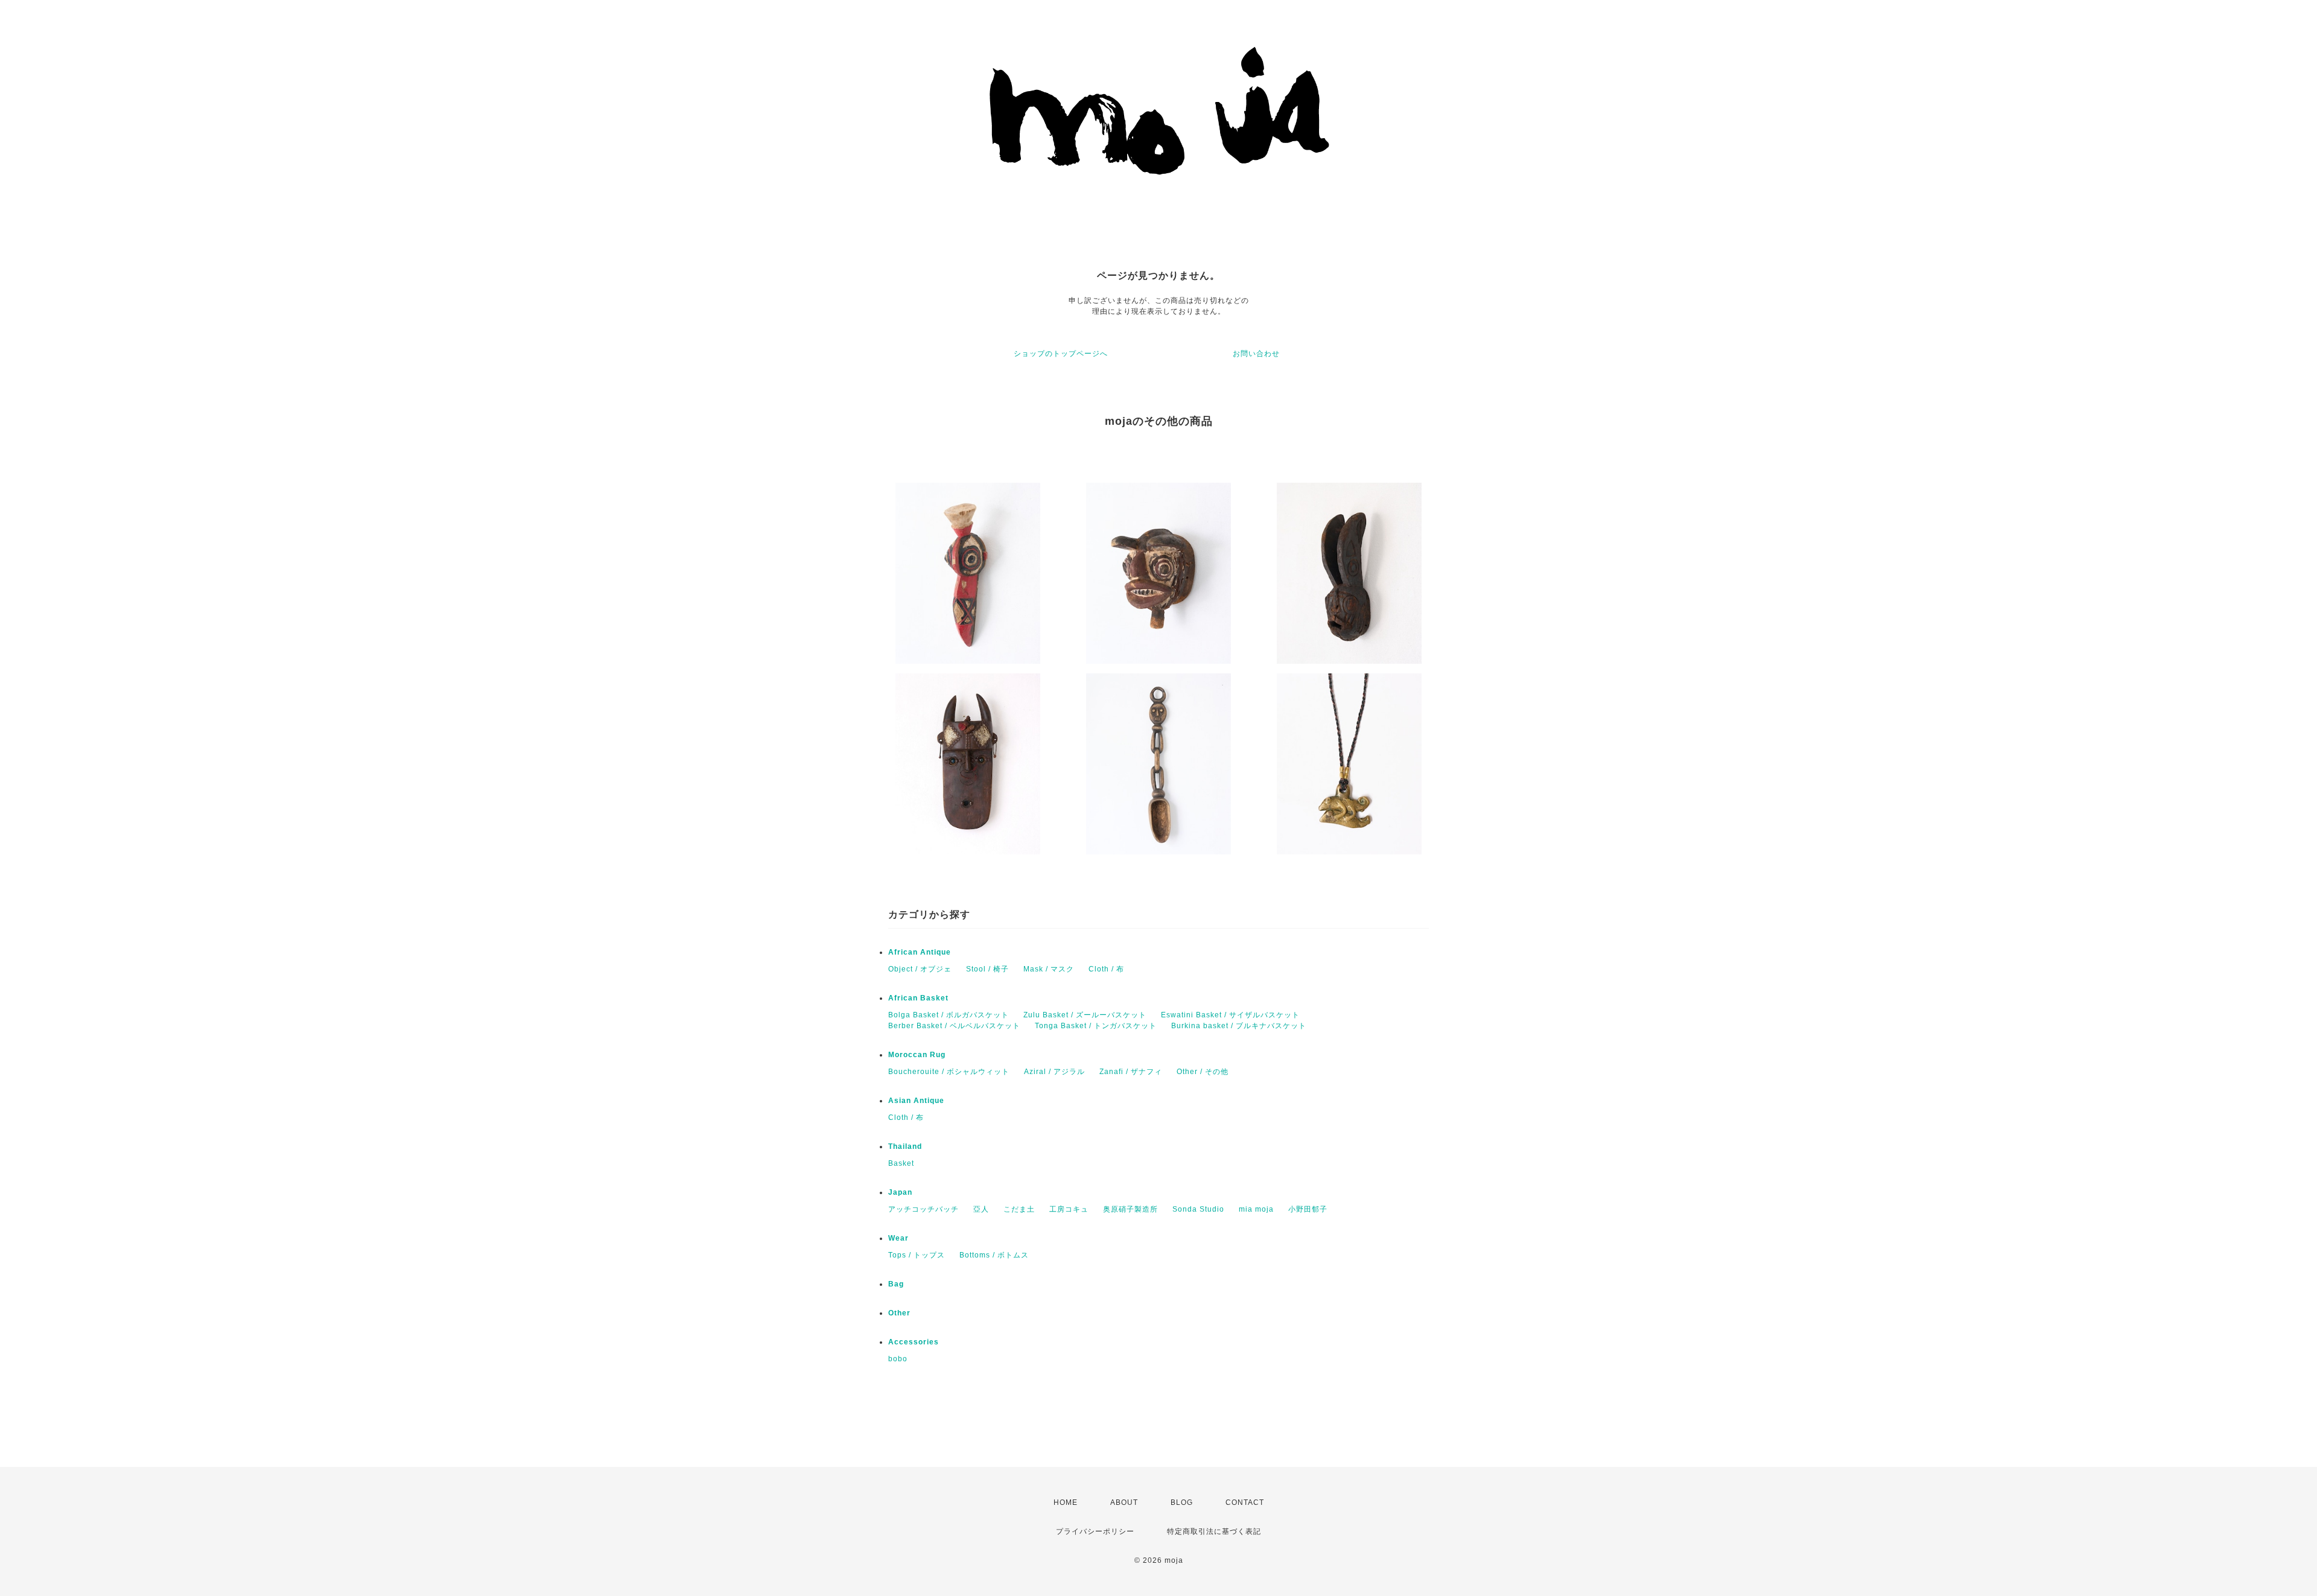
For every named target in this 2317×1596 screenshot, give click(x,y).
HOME (1066, 1502)
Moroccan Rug (917, 1055)
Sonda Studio (1198, 1209)
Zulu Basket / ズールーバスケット (1085, 1015)
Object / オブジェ (920, 969)
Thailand (905, 1146)
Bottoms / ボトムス (994, 1255)
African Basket (918, 998)
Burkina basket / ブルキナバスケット (1239, 1026)
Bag (896, 1284)
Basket (901, 1163)
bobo (898, 1359)
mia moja (1256, 1209)
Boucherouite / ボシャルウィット (949, 1072)
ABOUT (1124, 1502)
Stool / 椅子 (987, 969)
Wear (898, 1238)
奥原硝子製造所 (1130, 1209)
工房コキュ (1069, 1209)
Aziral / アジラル (1054, 1072)
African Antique (920, 952)
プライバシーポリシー (1095, 1531)
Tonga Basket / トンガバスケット (1096, 1026)
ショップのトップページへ (1061, 354)
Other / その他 (1203, 1072)
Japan (900, 1192)
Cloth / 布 (1106, 969)
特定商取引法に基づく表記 (1214, 1531)
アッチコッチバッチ (923, 1209)
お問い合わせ (1256, 354)
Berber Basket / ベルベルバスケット (954, 1026)
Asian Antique (916, 1101)
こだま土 (1019, 1209)
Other (899, 1313)
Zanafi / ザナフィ (1131, 1072)
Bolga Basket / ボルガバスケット (949, 1015)
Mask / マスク (1049, 969)
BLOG (1182, 1502)
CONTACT (1245, 1502)
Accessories (914, 1342)
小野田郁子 (1308, 1209)
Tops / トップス (917, 1255)
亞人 (981, 1209)
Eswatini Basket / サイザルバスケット (1230, 1015)
